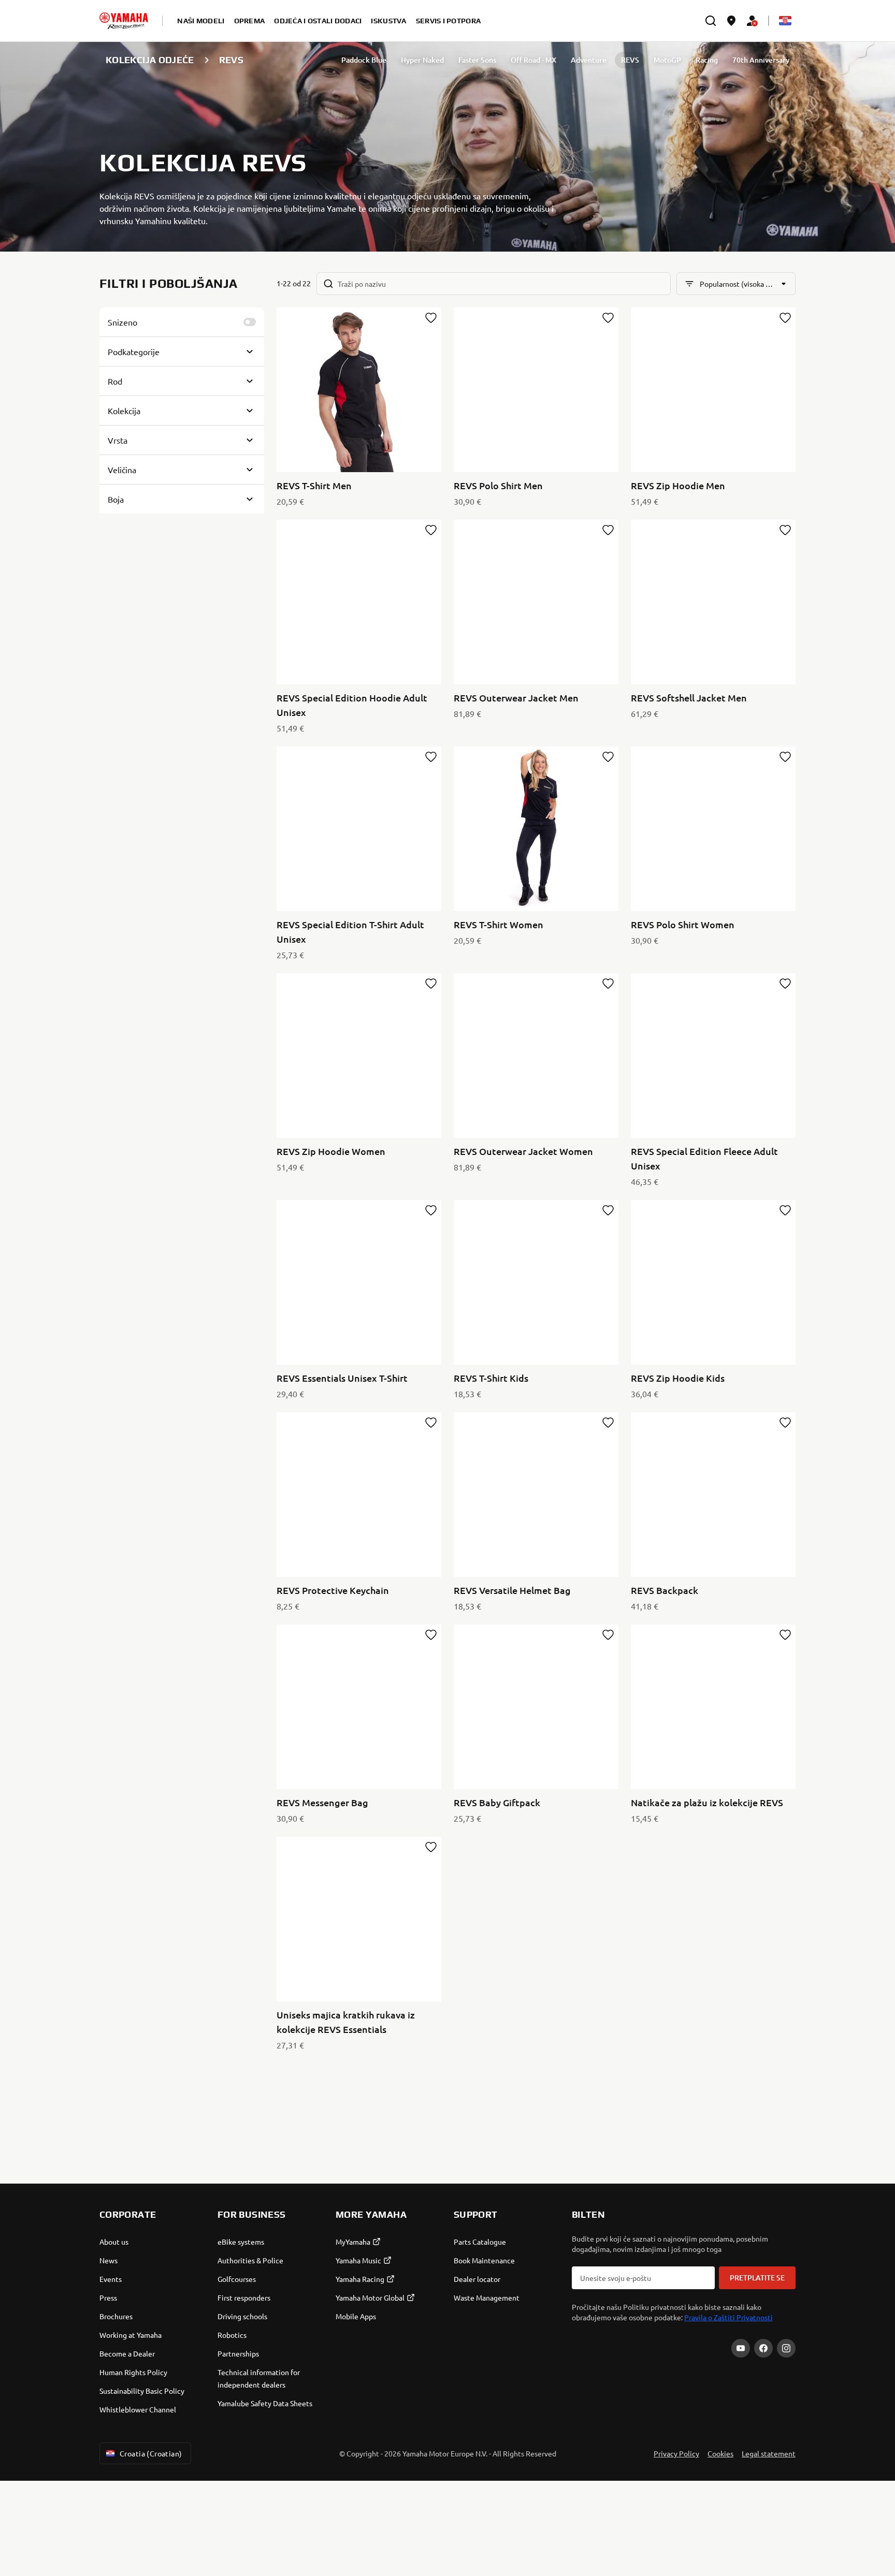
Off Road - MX (533, 60)
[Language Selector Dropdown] (785, 21)
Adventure (589, 60)
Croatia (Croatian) (151, 2453)
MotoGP (667, 60)
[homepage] (124, 21)
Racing (707, 60)
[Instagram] (786, 2348)
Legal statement (769, 2453)
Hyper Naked (422, 60)
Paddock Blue (364, 60)
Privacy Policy (676, 2453)
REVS (630, 60)
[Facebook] (763, 2348)
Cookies (720, 2453)
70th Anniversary (761, 60)
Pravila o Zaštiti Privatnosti (728, 2317)
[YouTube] (741, 2348)
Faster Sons (477, 60)
